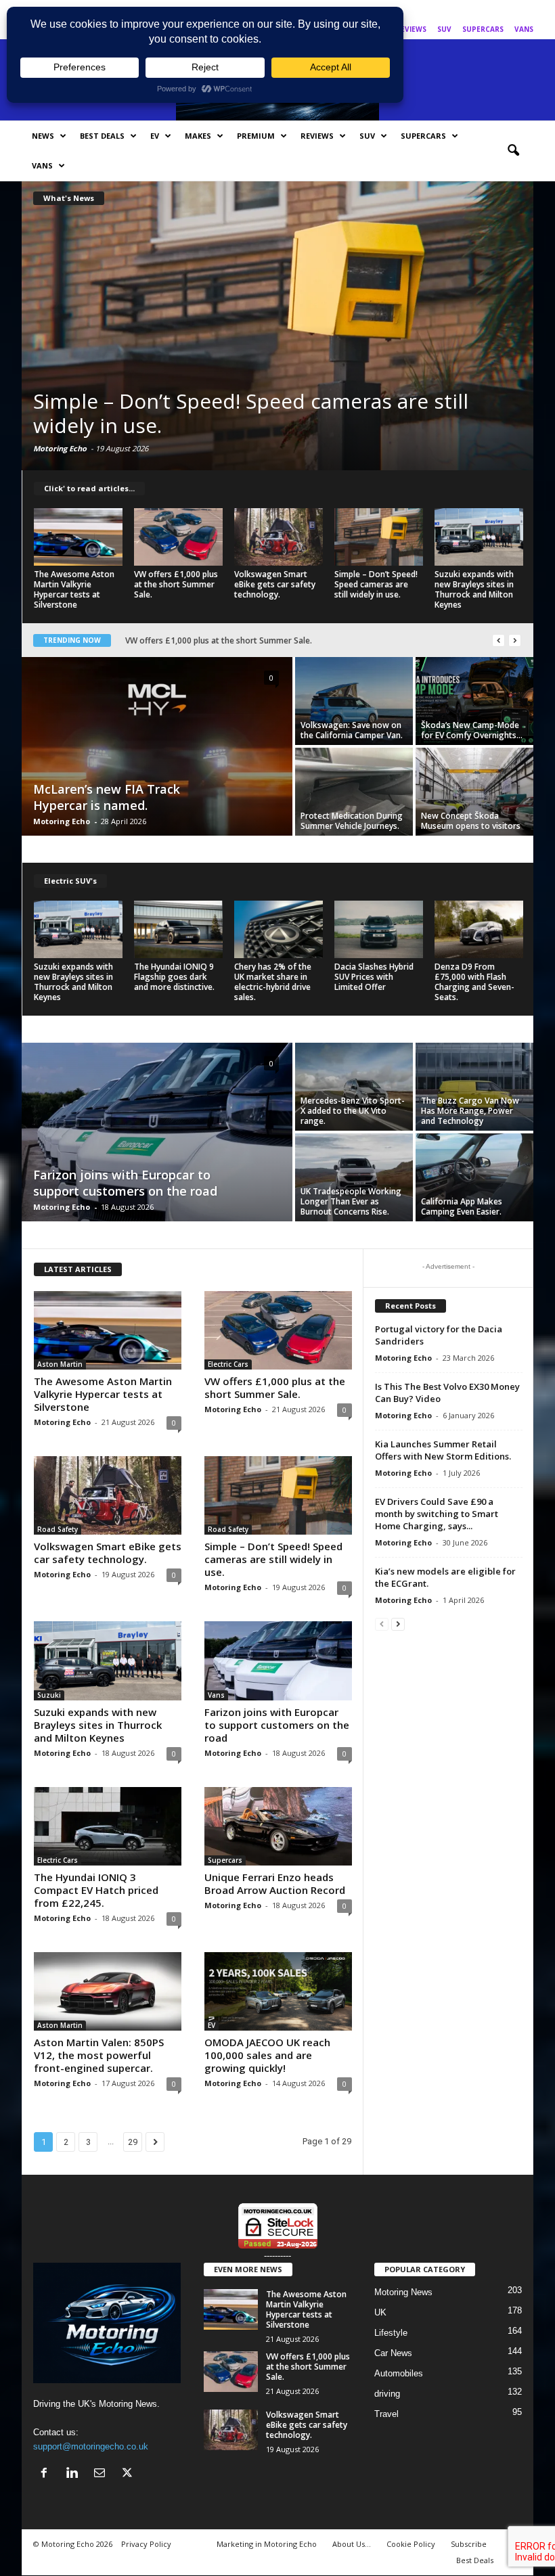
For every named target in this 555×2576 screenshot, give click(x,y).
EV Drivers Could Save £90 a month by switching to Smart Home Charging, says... (437, 1514)
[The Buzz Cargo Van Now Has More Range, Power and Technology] (474, 1087)
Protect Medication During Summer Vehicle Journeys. (352, 821)
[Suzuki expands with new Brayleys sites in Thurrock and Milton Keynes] (277, 325)
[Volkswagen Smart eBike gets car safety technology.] (279, 537)
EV (155, 136)
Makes (198, 136)
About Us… (352, 2544)
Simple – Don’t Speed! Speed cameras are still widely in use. (376, 584)
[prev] (498, 640)
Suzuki (49, 1695)
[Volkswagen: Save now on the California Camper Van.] (354, 701)
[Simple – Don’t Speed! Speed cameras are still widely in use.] (379, 537)
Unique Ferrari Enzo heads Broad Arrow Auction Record (275, 1883)
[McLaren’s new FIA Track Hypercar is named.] (157, 748)
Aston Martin (60, 1364)
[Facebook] (460, 10)
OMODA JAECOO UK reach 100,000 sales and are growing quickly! (267, 2055)
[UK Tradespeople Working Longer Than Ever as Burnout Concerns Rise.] (354, 1177)
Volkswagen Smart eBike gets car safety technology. (275, 584)
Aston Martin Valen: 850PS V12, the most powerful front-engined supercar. (269, 640)
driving (387, 2394)
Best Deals (102, 136)
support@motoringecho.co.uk (91, 2446)
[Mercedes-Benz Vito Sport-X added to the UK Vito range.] (354, 1087)
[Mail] (502, 10)
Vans (524, 29)
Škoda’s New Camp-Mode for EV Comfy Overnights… (472, 730)
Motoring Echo (60, 448)
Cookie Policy (411, 2544)
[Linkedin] (481, 10)
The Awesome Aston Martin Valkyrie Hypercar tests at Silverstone (74, 589)
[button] (513, 151)
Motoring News (403, 2292)
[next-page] (398, 1624)
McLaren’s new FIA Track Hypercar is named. (107, 797)
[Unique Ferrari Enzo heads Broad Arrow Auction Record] (278, 1826)
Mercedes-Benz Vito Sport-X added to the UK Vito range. (353, 1111)
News (43, 136)
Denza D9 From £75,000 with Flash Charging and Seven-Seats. (474, 982)
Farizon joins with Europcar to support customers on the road (125, 1183)
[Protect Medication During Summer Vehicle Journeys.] (354, 792)
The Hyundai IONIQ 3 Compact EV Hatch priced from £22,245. (96, 1890)
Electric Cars (228, 1364)
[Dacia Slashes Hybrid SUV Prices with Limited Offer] (379, 929)
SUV (444, 29)
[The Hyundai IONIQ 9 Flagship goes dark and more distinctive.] (178, 929)
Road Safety (58, 1529)
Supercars (483, 29)
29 (133, 2142)
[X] (523, 10)
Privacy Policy (146, 2544)
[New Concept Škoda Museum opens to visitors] (474, 792)
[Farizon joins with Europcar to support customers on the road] (157, 1133)
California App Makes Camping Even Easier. (462, 1206)
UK (380, 2312)
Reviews (411, 29)
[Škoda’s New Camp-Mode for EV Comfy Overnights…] (474, 701)
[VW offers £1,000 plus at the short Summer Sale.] (178, 537)
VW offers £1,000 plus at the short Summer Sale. (176, 584)
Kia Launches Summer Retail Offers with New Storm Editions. (443, 1450)
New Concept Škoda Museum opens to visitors (471, 821)
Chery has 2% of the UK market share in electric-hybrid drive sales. (273, 982)
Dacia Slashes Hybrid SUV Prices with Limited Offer (374, 977)
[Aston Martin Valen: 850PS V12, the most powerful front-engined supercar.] (108, 1991)
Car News (393, 2353)
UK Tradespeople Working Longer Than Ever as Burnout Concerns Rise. (351, 1201)
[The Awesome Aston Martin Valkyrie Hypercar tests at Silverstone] (78, 537)
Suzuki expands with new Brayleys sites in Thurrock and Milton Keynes (234, 413)
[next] (515, 640)
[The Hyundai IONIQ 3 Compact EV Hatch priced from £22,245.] (108, 1826)
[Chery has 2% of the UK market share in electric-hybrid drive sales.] (279, 929)
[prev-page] (382, 1624)
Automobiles (399, 2373)
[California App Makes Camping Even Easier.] (474, 1177)
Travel (386, 2414)
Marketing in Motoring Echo (267, 2544)
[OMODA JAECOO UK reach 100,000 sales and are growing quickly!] (278, 1991)
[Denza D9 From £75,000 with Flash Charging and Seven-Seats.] (479, 929)
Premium (256, 136)
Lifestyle (391, 2333)
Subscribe (469, 2544)
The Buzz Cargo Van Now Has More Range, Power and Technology (470, 1111)
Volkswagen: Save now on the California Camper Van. (352, 730)
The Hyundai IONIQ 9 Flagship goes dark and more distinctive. (174, 977)
